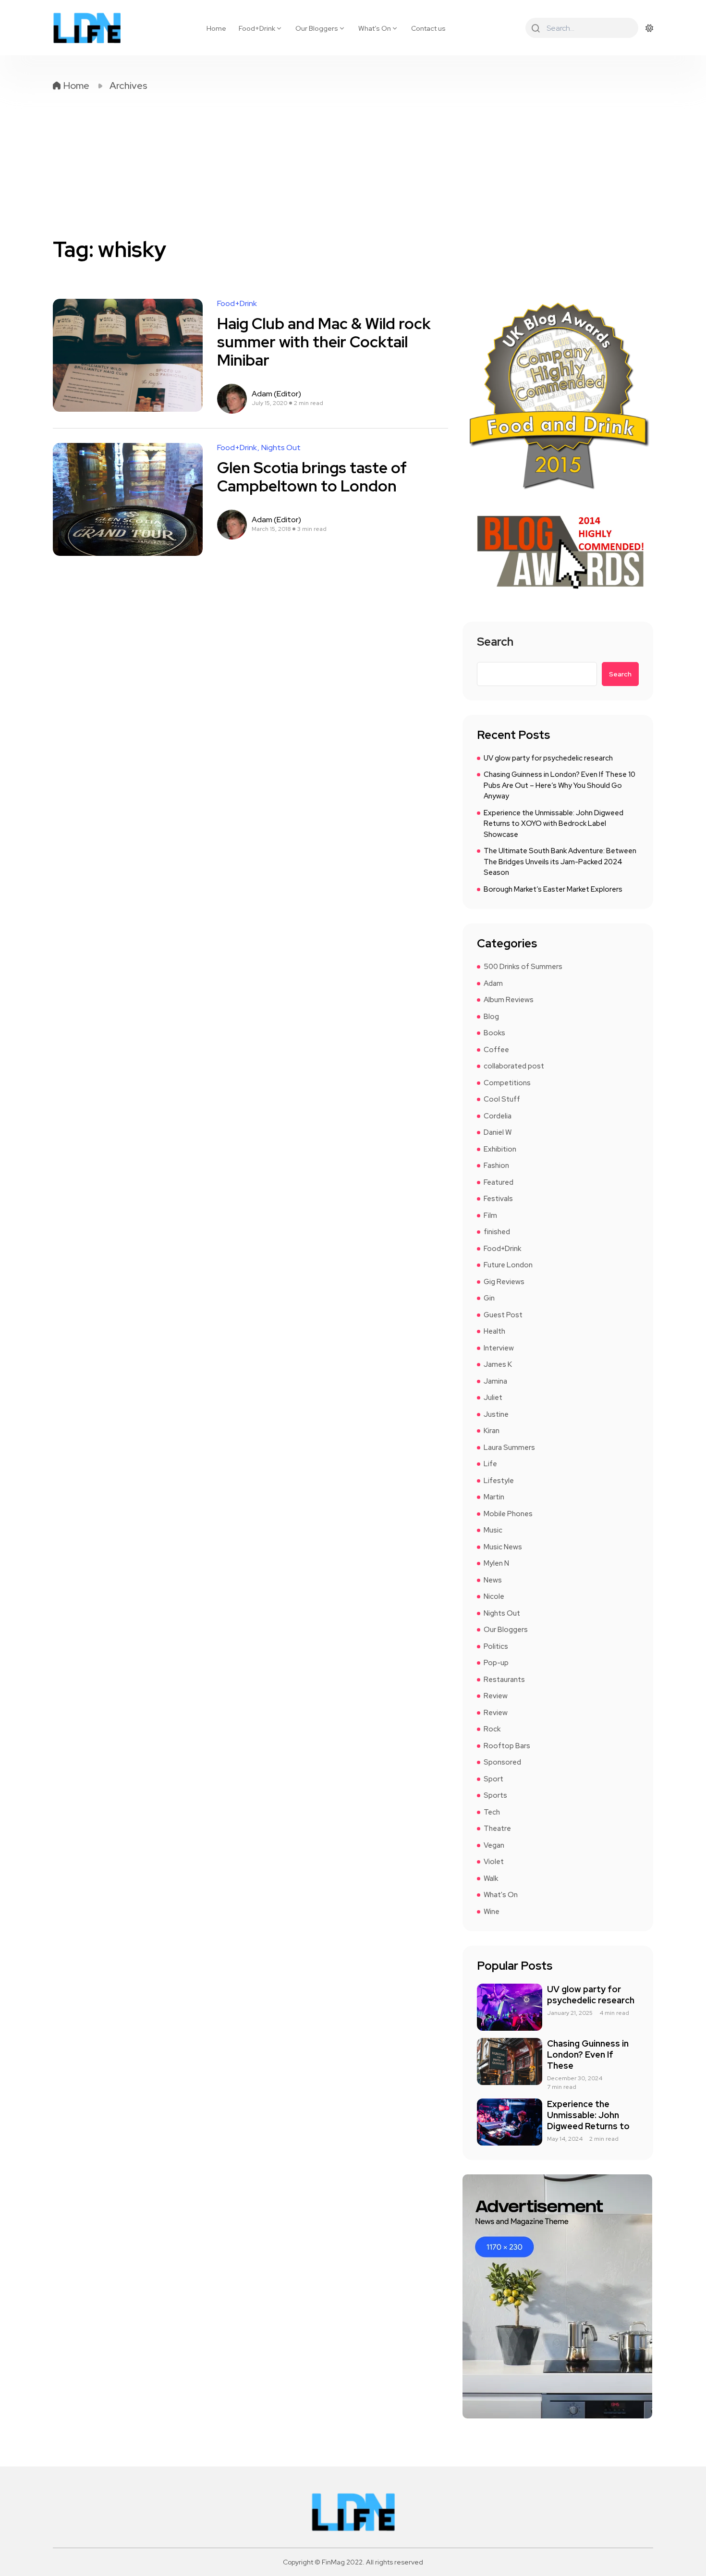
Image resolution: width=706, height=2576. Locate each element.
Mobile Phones (508, 1514)
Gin (489, 1298)
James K (498, 1364)
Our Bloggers (317, 28)
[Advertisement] (353, 164)
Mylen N (496, 1563)
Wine (492, 1912)
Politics (496, 1646)
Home (216, 28)
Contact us (428, 28)
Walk (491, 1878)
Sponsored (502, 1762)
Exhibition (500, 1149)
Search (495, 643)
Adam (493, 983)
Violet (494, 1862)
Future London (508, 1265)
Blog (491, 1017)
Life (490, 1464)
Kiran (492, 1431)
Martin (494, 1497)
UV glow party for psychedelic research (548, 758)
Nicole (494, 1596)
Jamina (495, 1381)
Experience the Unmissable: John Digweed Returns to (588, 2115)
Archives (128, 86)
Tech (492, 1812)
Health (494, 1331)
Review (496, 1696)
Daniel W (498, 1132)
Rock (492, 1729)
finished (497, 1232)
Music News (503, 1547)
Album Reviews (509, 1000)
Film (490, 1215)
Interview (499, 1348)
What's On (501, 1895)
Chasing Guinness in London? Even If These (588, 2055)
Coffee (496, 1050)
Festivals (498, 1199)
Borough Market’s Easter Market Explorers (553, 889)
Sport (493, 1779)
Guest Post (503, 1315)
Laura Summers (509, 1447)
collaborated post (514, 1066)
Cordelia (498, 1116)
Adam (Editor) (276, 394)
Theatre (497, 1828)
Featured (499, 1182)
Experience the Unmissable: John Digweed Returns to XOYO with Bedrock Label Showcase (554, 824)
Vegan (494, 1845)
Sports (495, 1795)
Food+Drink (257, 28)
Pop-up (496, 1663)
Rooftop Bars (507, 1746)
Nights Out (281, 448)
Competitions (507, 1083)
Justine (496, 1414)
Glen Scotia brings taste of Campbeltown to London (312, 477)
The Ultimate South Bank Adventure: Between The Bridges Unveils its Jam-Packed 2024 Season (560, 862)
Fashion (496, 1165)
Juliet (493, 1398)
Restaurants (504, 1680)
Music (493, 1530)
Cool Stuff (502, 1099)
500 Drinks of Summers (523, 967)
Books (494, 1033)
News (493, 1580)
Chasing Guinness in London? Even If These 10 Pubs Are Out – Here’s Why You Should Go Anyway (560, 785)
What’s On (375, 28)
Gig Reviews (504, 1282)
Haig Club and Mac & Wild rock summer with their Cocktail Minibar (324, 342)
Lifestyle (499, 1481)
